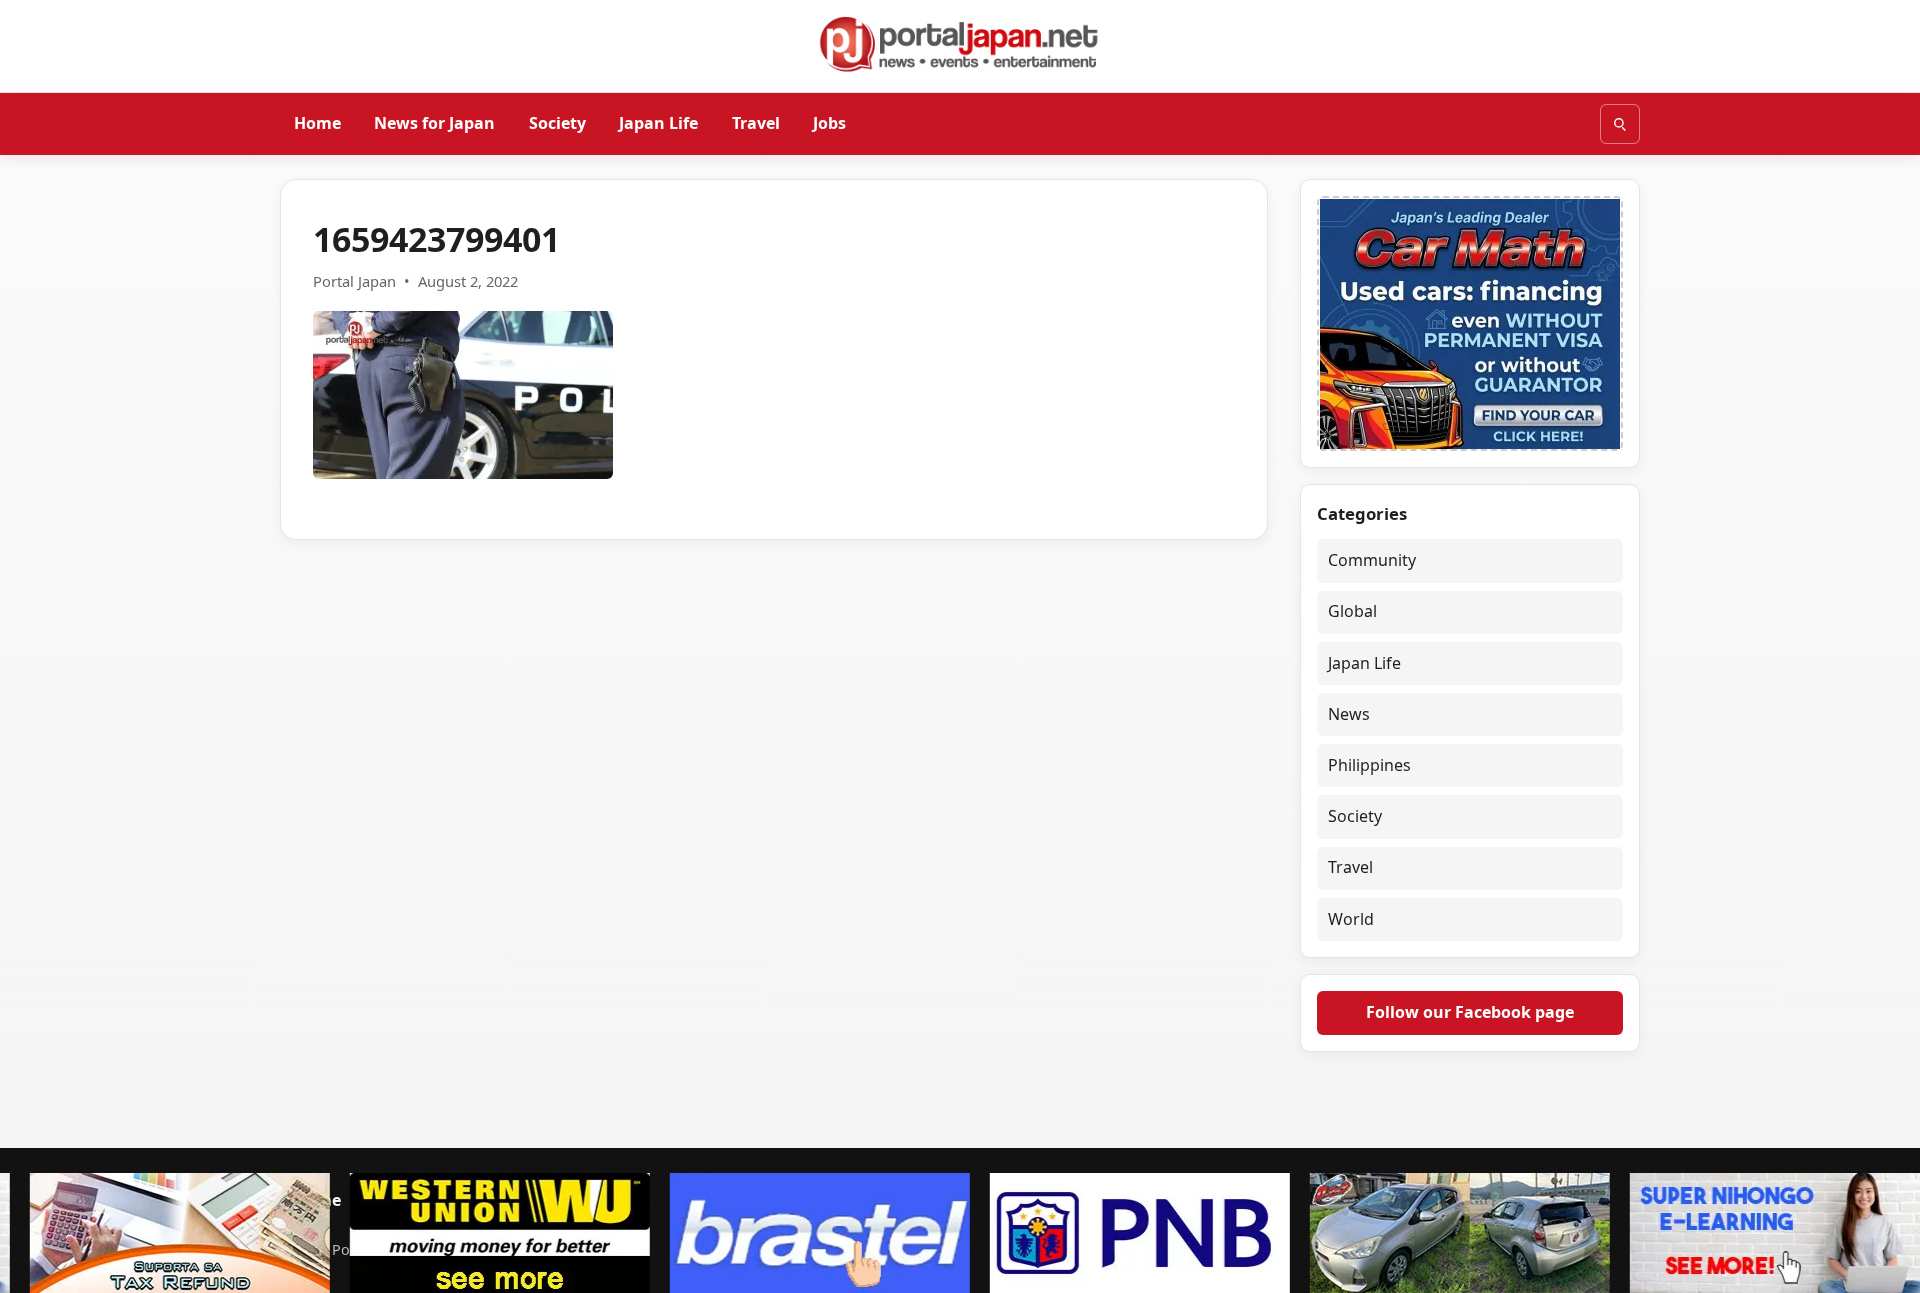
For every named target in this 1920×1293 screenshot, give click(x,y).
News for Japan (434, 123)
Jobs (829, 123)
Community (1372, 560)
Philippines (1369, 765)
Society (557, 123)
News (1349, 714)
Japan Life (658, 123)
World (1351, 919)
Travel (756, 123)
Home (317, 123)
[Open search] (1620, 124)
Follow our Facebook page (1470, 1012)
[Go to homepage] (960, 44)
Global (1352, 611)
